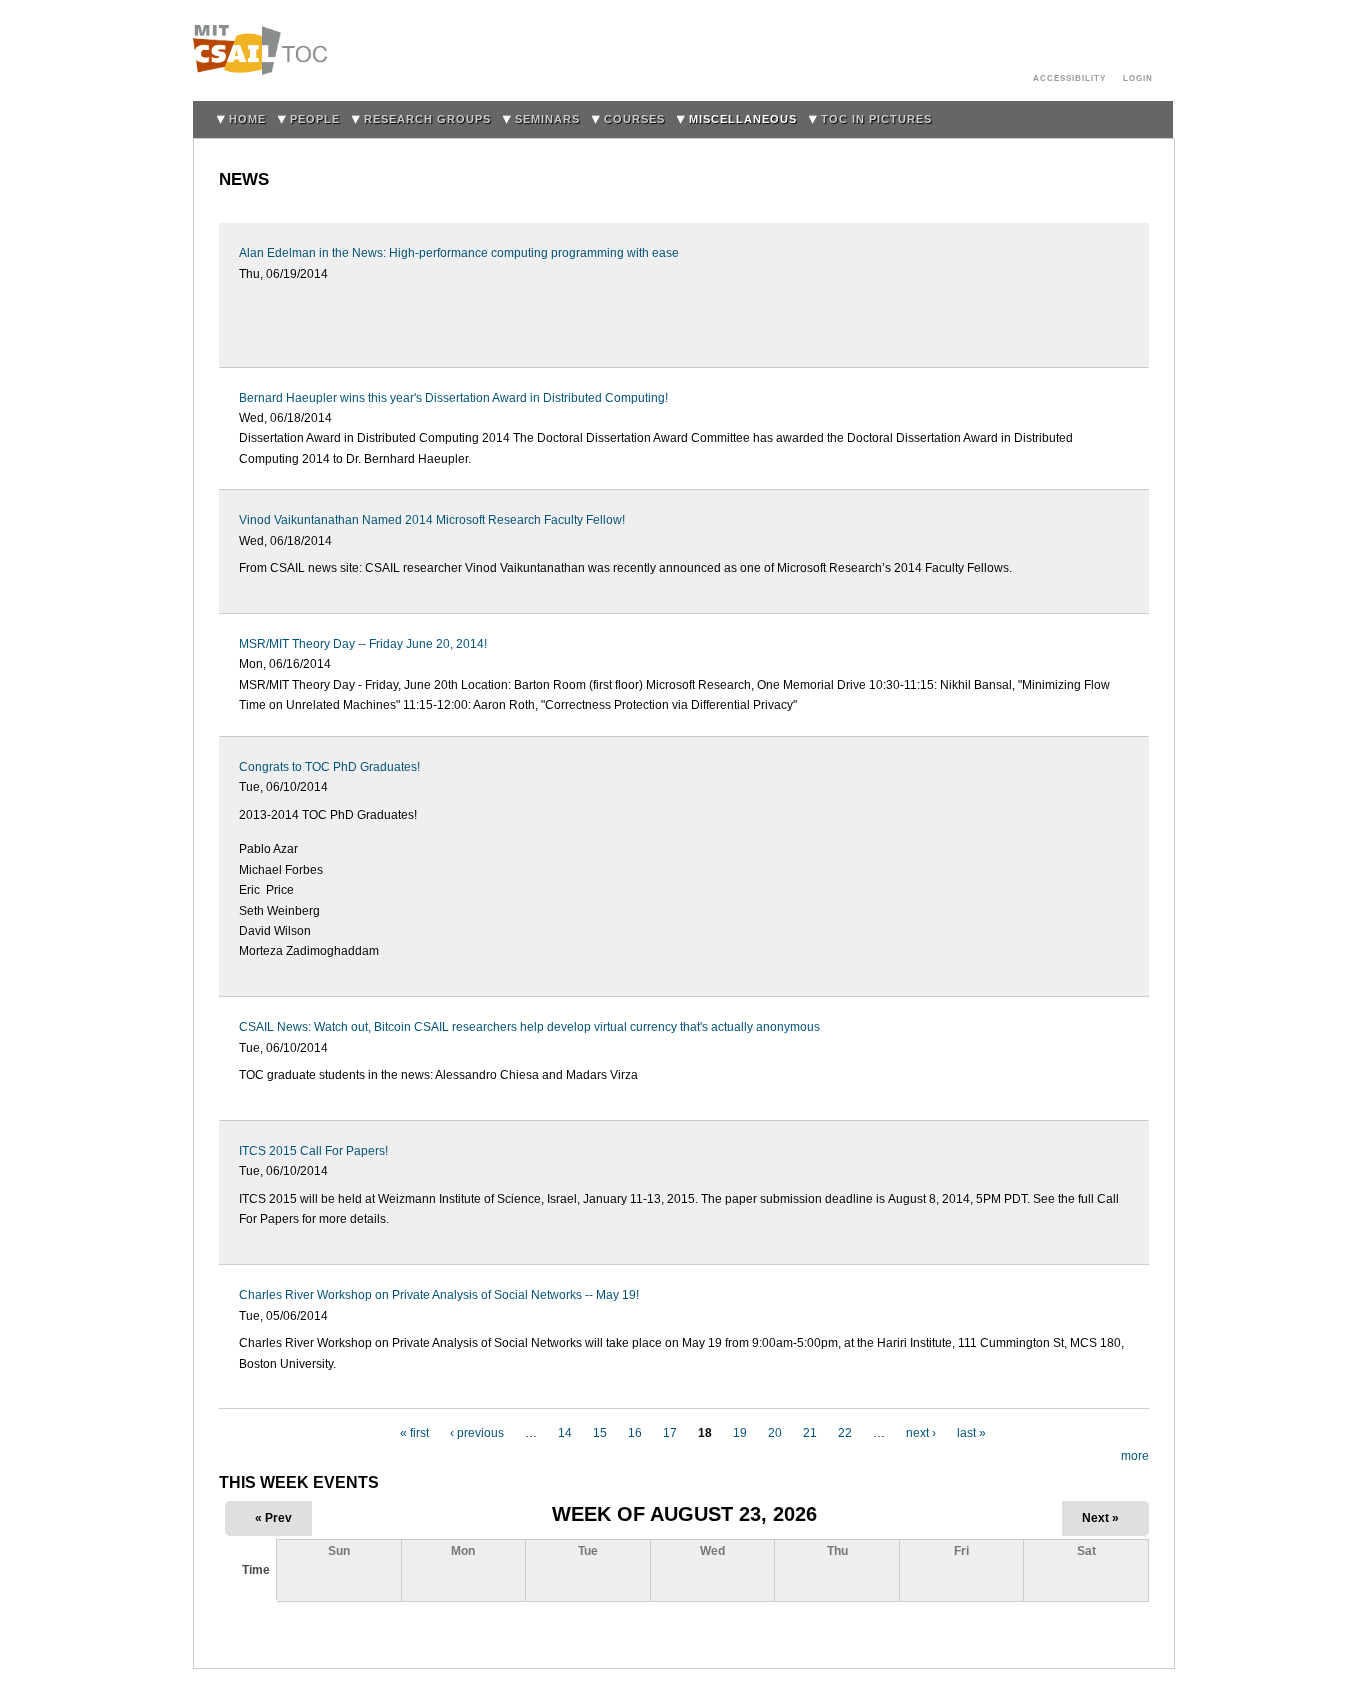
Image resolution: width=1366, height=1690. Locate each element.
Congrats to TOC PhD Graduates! (329, 767)
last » (971, 1433)
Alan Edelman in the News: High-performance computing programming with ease (459, 253)
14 (565, 1433)
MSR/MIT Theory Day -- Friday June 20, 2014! (363, 644)
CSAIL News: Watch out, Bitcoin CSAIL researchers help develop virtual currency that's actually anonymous (529, 1027)
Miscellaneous (743, 119)
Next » (1100, 1518)
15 (600, 1433)
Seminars (547, 119)
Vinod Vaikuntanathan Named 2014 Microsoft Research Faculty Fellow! (432, 520)
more (1135, 1456)
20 (775, 1433)
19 (740, 1433)
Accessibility (1069, 78)
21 (810, 1433)
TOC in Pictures (876, 119)
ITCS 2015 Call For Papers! (313, 1151)
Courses (634, 119)
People (315, 119)
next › (921, 1433)
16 (635, 1433)
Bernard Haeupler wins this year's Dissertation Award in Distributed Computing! (453, 398)
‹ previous (477, 1433)
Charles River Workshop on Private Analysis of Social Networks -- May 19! (439, 1295)
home (247, 119)
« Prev (273, 1518)
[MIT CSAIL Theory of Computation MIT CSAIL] (265, 50)
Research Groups (427, 119)
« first (414, 1433)
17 (670, 1433)
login (1138, 78)
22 (845, 1433)
